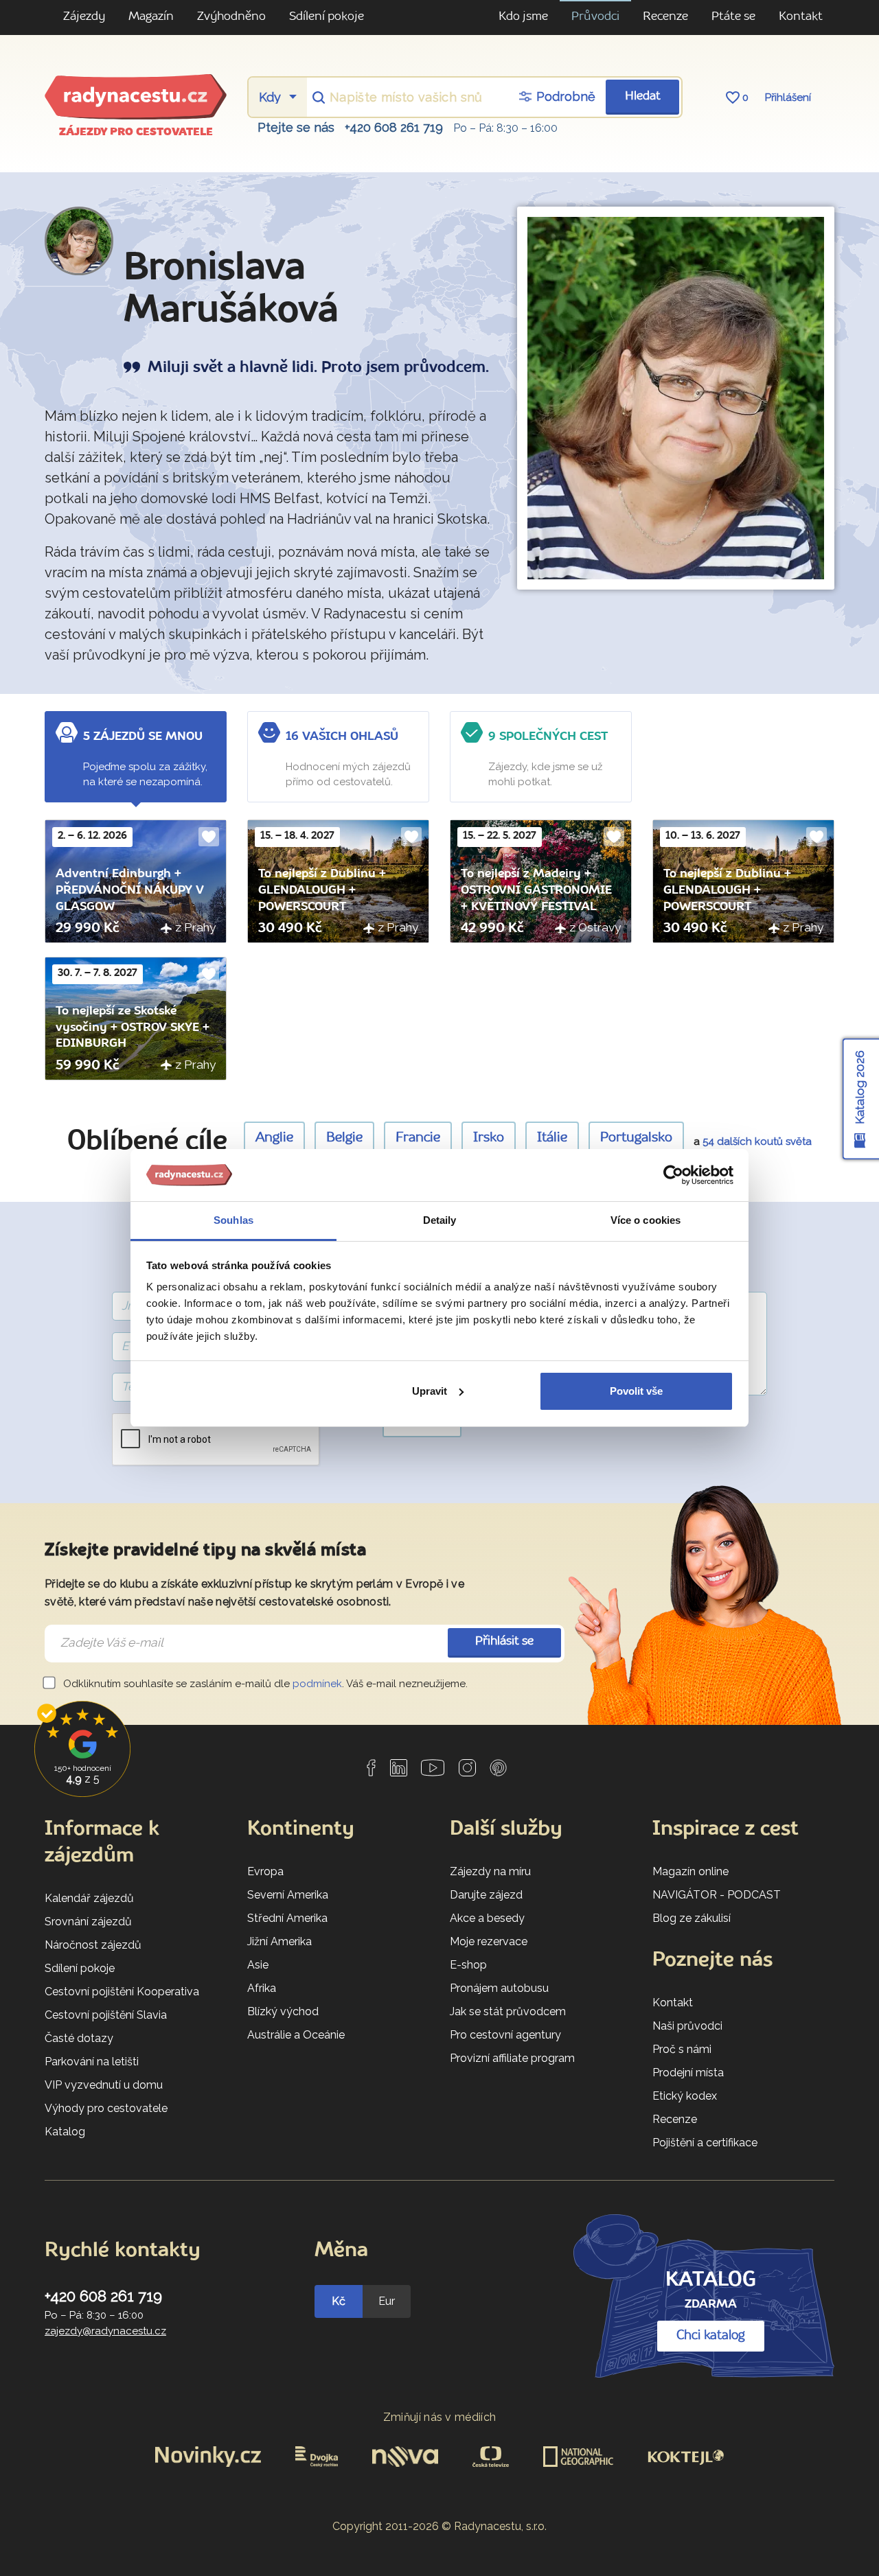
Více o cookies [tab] (646, 1220)
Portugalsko (636, 1138)
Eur (387, 2301)
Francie (418, 1138)
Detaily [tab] (440, 1220)
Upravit (430, 1391)
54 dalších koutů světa (757, 1141)
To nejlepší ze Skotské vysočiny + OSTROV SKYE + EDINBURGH (133, 1028)
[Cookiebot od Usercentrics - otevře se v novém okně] (673, 1175)
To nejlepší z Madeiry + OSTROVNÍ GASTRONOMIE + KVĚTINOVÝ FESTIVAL (536, 890)
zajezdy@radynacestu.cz (105, 2331)
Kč (339, 2301)
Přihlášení (788, 97)
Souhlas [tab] (233, 1220)
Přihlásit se (504, 1641)
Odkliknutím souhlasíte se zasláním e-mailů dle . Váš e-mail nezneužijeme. (264, 1684)
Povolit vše (636, 1391)
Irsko (489, 1138)
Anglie (274, 1138)
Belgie (344, 1138)
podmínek (317, 1684)
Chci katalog (711, 2336)
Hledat (643, 96)
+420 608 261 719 (394, 127)
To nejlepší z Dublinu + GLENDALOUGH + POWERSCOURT (322, 890)
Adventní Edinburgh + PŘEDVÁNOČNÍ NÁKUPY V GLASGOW (130, 890)
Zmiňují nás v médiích (440, 2417)
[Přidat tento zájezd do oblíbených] (209, 837)
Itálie (552, 1138)
